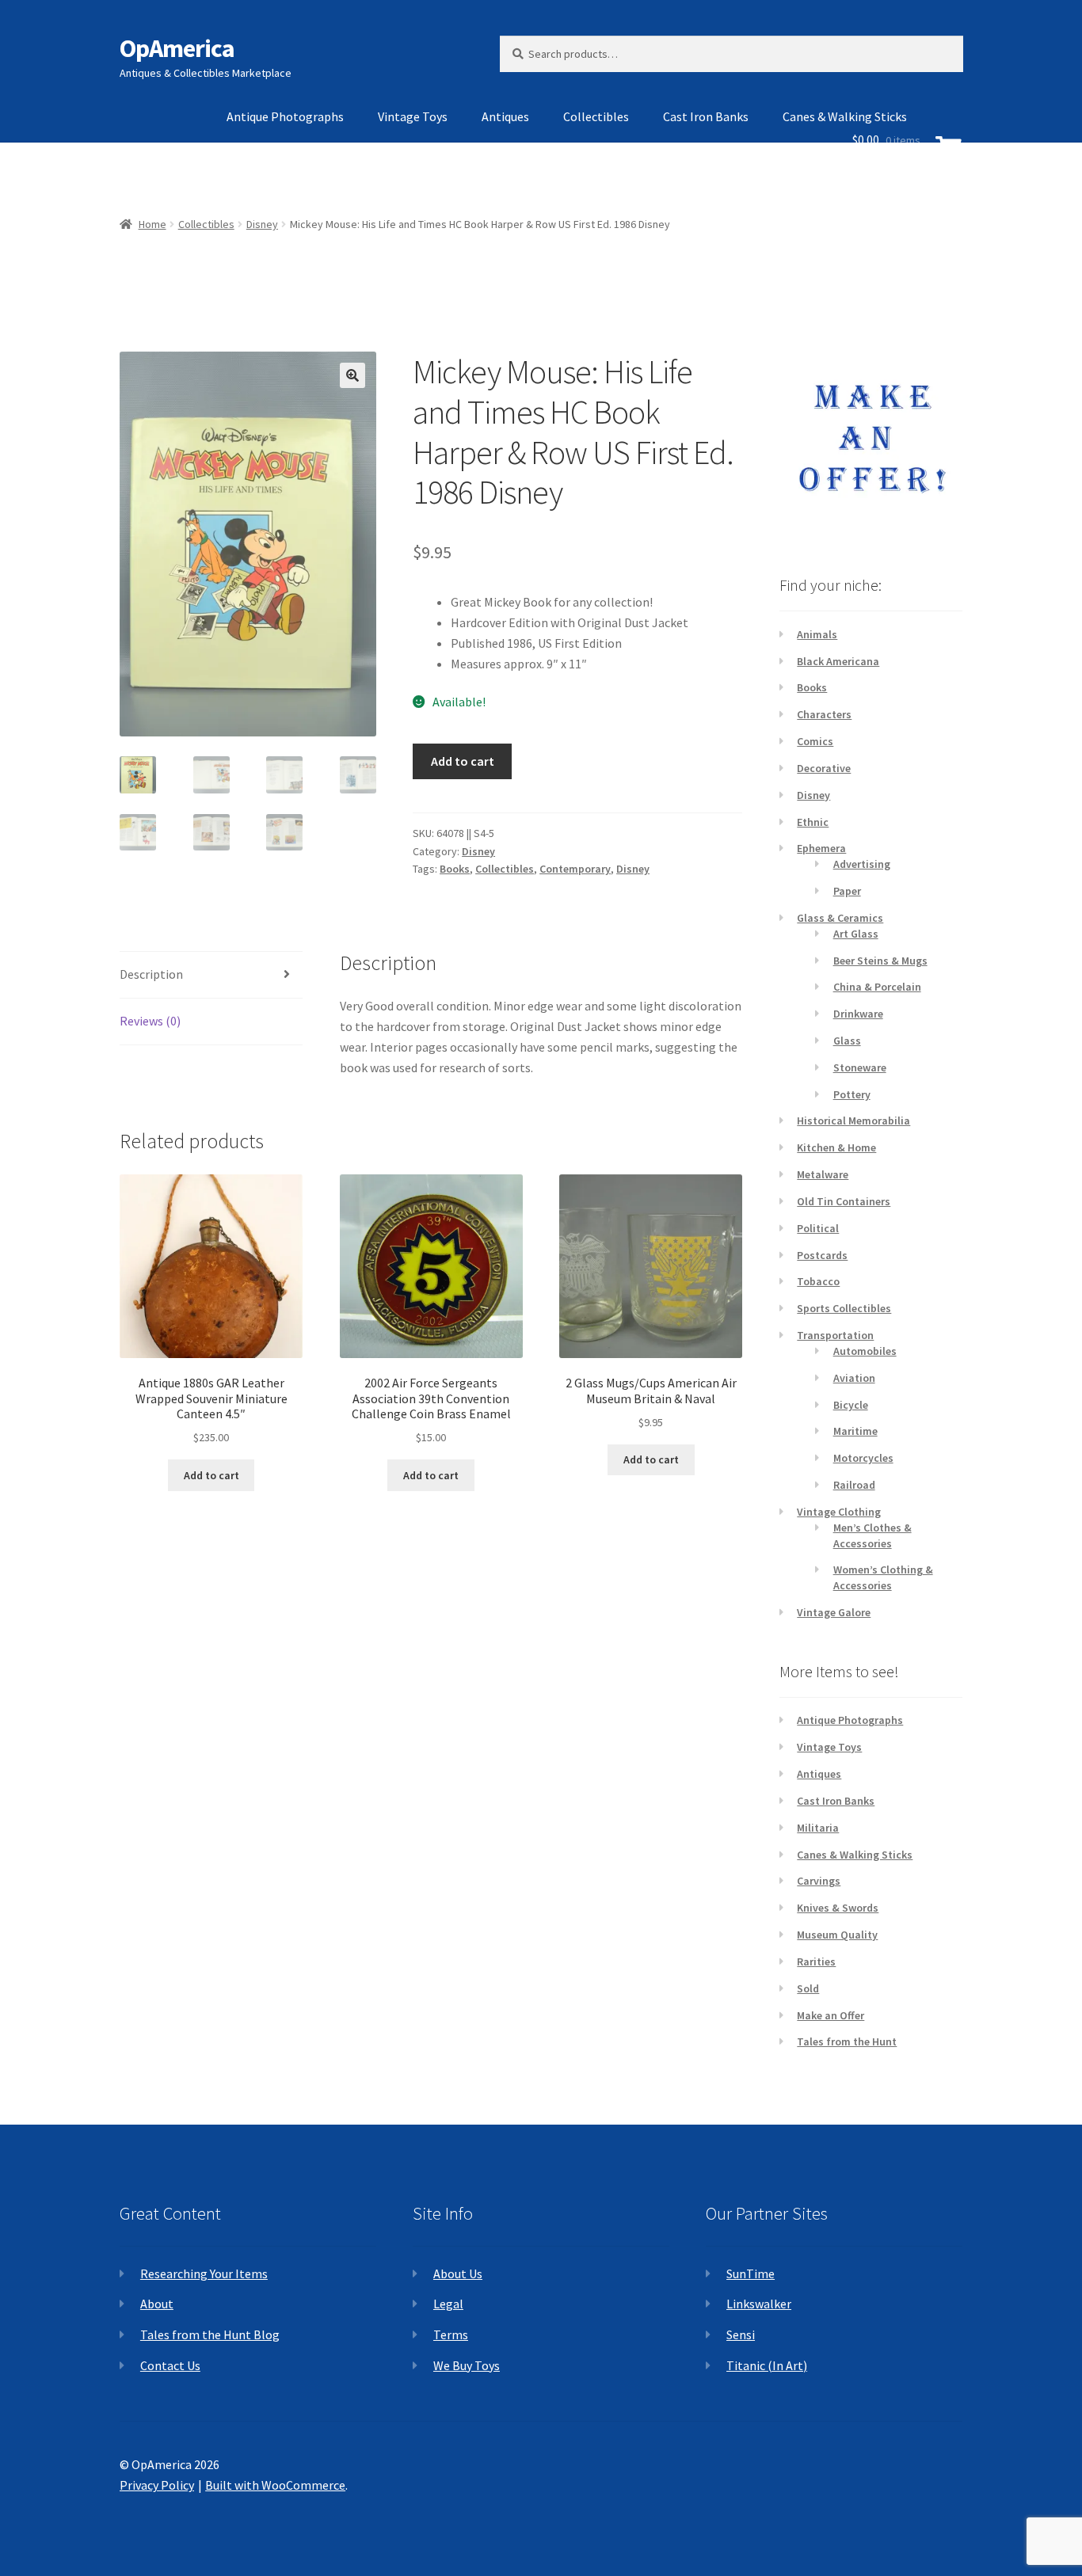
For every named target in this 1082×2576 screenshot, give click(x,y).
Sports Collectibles (844, 1308)
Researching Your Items (204, 2274)
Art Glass (856, 934)
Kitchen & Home (836, 1147)
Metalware (823, 1174)
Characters (824, 714)
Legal (448, 2304)
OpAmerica (177, 48)
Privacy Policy (157, 2485)
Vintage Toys (413, 116)
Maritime (855, 1431)
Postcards (822, 1255)
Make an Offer (831, 2015)
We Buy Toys (467, 2365)
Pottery (852, 1094)
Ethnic (813, 822)
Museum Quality (837, 1935)
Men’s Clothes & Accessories (872, 1535)
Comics (815, 741)
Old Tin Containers (844, 1201)
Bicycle (851, 1405)
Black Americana (838, 661)
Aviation (854, 1378)
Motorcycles (863, 1458)
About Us (458, 2274)
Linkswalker (759, 2304)
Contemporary (575, 869)
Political (818, 1228)
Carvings (819, 1881)
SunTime (751, 2274)
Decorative (824, 768)
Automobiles (865, 1351)
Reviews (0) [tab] (150, 1021)
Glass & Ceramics (840, 918)
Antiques (505, 116)
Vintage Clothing (839, 1512)
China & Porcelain (877, 987)
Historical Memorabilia (853, 1121)
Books (455, 869)
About (157, 2304)
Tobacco (818, 1281)
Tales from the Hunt (847, 2041)
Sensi (741, 2334)
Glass (847, 1041)
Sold (808, 1988)
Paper (847, 891)
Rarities (816, 1961)
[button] (352, 375)
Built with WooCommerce (275, 2485)
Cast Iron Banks (706, 116)
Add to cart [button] (211, 1475)
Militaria (818, 1828)
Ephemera (821, 848)
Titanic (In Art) (767, 2365)
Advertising (862, 864)
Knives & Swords (838, 1908)
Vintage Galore (834, 1612)
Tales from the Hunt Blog (210, 2334)
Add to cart (463, 761)
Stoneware (860, 1067)
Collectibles (596, 116)
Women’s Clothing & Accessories (883, 1577)
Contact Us (170, 2365)
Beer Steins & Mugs (880, 961)
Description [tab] (151, 974)
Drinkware (858, 1014)
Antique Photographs (285, 116)
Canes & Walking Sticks (855, 1855)
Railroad (854, 1485)
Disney (478, 851)
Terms (451, 2334)
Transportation (835, 1335)
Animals (817, 634)
